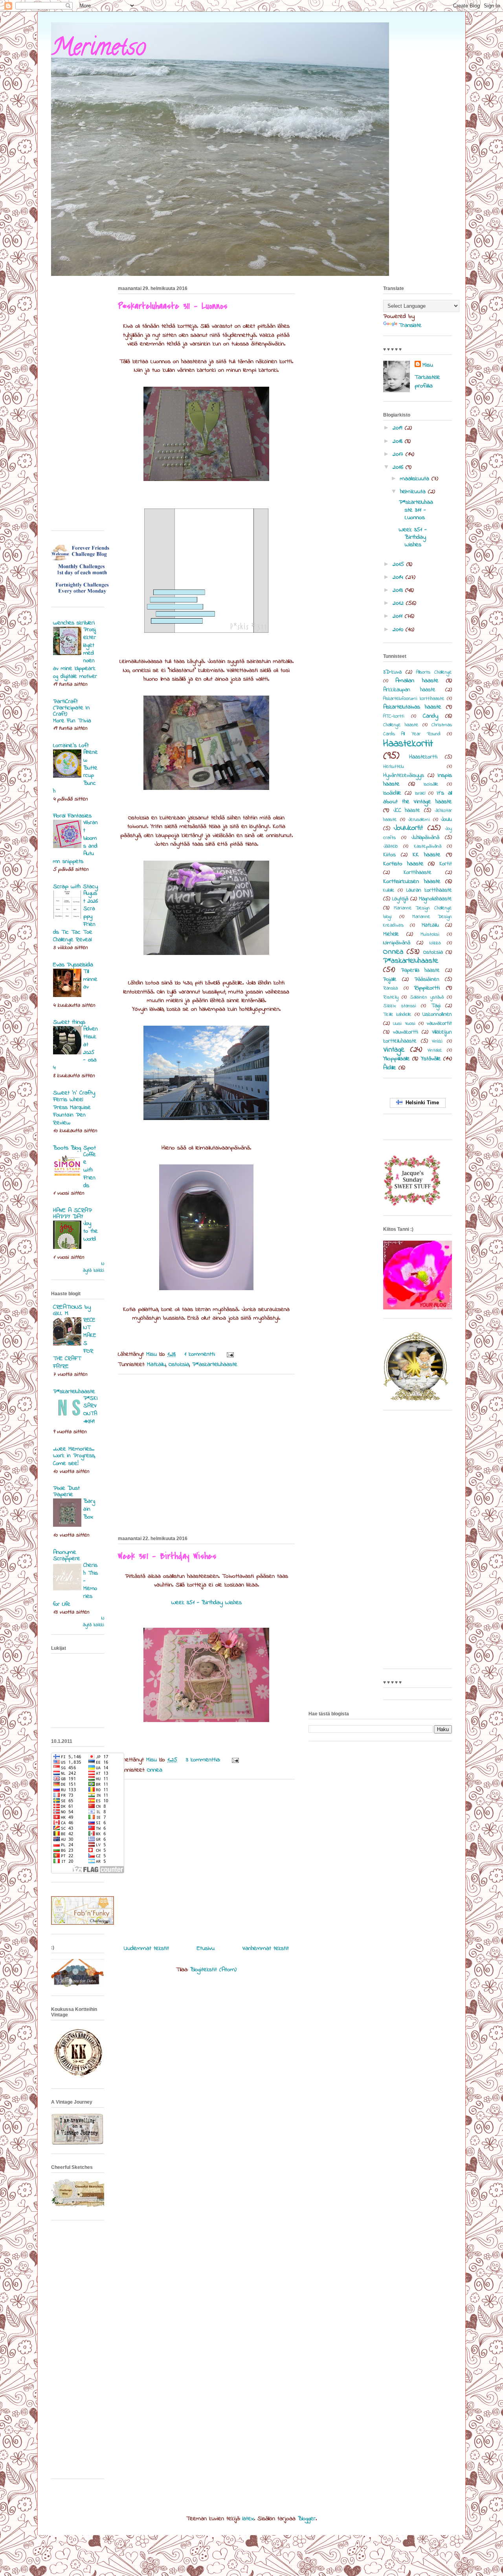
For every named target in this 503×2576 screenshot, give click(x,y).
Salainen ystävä (427, 997)
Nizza (435, 943)
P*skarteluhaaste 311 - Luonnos (173, 306)
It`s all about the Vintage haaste (418, 797)
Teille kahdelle (397, 1015)
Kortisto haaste (403, 864)
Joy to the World (91, 1231)
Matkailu (156, 1364)
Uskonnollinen (437, 1014)
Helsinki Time (421, 1103)
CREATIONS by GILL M (72, 1310)
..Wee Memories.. (74, 1449)
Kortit (446, 864)
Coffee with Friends (90, 1170)
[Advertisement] (206, 1454)
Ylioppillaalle (397, 1059)
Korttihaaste (418, 873)
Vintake (435, 1050)
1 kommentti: (201, 1354)
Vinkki (437, 1041)
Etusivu (206, 1948)
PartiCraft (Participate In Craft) (71, 708)
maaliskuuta (416, 479)
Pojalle (390, 980)
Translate (410, 325)
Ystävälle (431, 1059)
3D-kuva (392, 672)
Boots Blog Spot (74, 1148)
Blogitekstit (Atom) (213, 1970)
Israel (420, 793)
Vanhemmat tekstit (266, 1948)
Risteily (391, 997)
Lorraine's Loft (71, 745)
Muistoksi (430, 935)
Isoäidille (392, 793)
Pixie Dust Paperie (66, 1491)
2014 (399, 577)
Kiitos (389, 855)
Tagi (436, 1006)
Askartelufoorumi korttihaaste (414, 699)
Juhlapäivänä (425, 838)
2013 (399, 590)
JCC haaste (407, 811)
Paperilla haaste (421, 970)
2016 (399, 467)
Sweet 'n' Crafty (74, 1093)
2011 (399, 616)
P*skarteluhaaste (74, 1392)
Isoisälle (431, 784)
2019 (399, 428)
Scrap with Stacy (75, 887)
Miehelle (391, 934)
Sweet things (69, 1022)
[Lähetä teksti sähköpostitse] (230, 1354)
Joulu (446, 820)
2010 (399, 630)
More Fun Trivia (72, 721)
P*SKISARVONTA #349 (91, 1410)
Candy (430, 716)
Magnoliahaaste (435, 899)
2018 (399, 441)
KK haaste (427, 855)
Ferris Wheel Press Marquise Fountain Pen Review (72, 1111)
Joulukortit (408, 828)
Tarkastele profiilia (427, 382)
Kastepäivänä (428, 846)
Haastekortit (408, 744)
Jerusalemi (419, 820)
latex (248, 2519)
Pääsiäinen (427, 980)
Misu (428, 365)
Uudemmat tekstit (146, 1948)
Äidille (390, 1068)
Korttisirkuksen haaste (412, 881)
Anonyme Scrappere (67, 1555)
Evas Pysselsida (73, 965)
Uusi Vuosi (404, 1024)
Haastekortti (423, 757)
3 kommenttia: (204, 1760)
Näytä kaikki (94, 1267)
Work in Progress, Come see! (74, 1460)
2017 (399, 454)
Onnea (155, 1770)
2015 (399, 564)
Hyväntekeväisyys (404, 776)
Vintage (394, 1050)
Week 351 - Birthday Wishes (167, 1556)
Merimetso (98, 50)
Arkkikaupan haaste (409, 690)
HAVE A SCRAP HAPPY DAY (73, 1214)
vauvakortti (406, 1032)
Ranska (390, 988)
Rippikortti (427, 988)
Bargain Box (89, 1509)
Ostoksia (179, 1364)
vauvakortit (439, 1024)
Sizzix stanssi (400, 1006)
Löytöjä (400, 899)
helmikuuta (414, 492)
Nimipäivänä (397, 943)
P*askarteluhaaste (215, 1364)
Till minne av (90, 979)
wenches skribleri (74, 623)
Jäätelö (390, 846)
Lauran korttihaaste (429, 890)
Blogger (307, 2519)
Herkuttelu (394, 767)
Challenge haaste (401, 725)
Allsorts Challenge (434, 672)
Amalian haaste (417, 681)
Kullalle (389, 890)
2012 (399, 603)
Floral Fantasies (72, 816)
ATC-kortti (394, 716)
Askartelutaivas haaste (412, 707)
